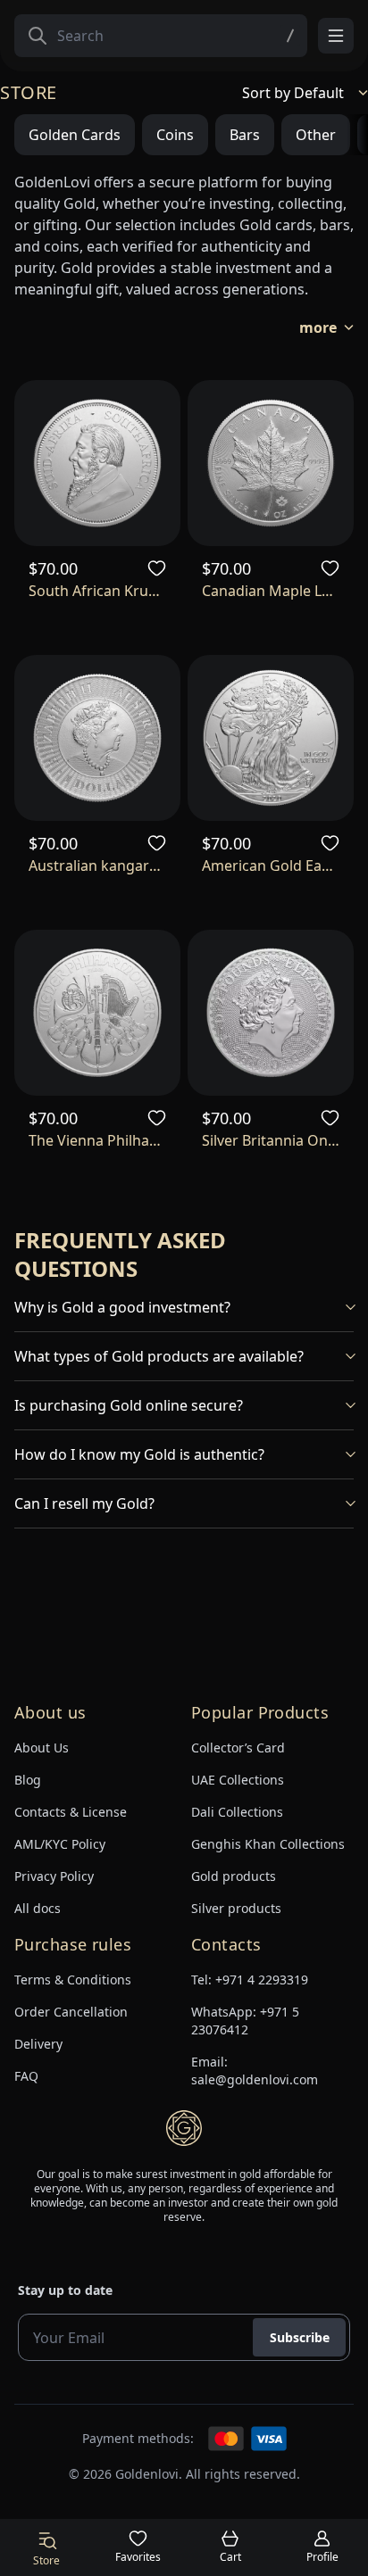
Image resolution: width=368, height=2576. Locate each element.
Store (46, 2560)
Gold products (234, 1876)
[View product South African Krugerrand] (97, 463)
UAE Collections (238, 1780)
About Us (42, 1748)
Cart (230, 2557)
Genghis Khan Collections (268, 1844)
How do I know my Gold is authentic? (139, 1454)
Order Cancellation (71, 2012)
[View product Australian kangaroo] (97, 738)
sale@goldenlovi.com (255, 2079)
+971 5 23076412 (245, 2021)
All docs (38, 1908)
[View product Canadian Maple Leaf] (271, 463)
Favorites (138, 2557)
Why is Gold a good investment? (122, 1307)
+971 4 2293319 (262, 1980)
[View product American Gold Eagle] (271, 738)
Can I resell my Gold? (84, 1503)
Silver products (236, 1908)
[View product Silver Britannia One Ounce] (271, 1013)
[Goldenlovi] (184, 2128)
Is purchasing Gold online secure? (129, 1405)
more (318, 327)
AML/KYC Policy (60, 1844)
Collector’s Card (238, 1748)
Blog (28, 1780)
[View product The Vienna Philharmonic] (97, 1013)
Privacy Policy (54, 1876)
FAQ (26, 2076)
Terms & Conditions (73, 1980)
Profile (322, 2557)
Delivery (38, 2044)
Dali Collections (237, 1812)
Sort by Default (293, 93)
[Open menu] (336, 36)
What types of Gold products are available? (159, 1356)
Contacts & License (71, 1812)
